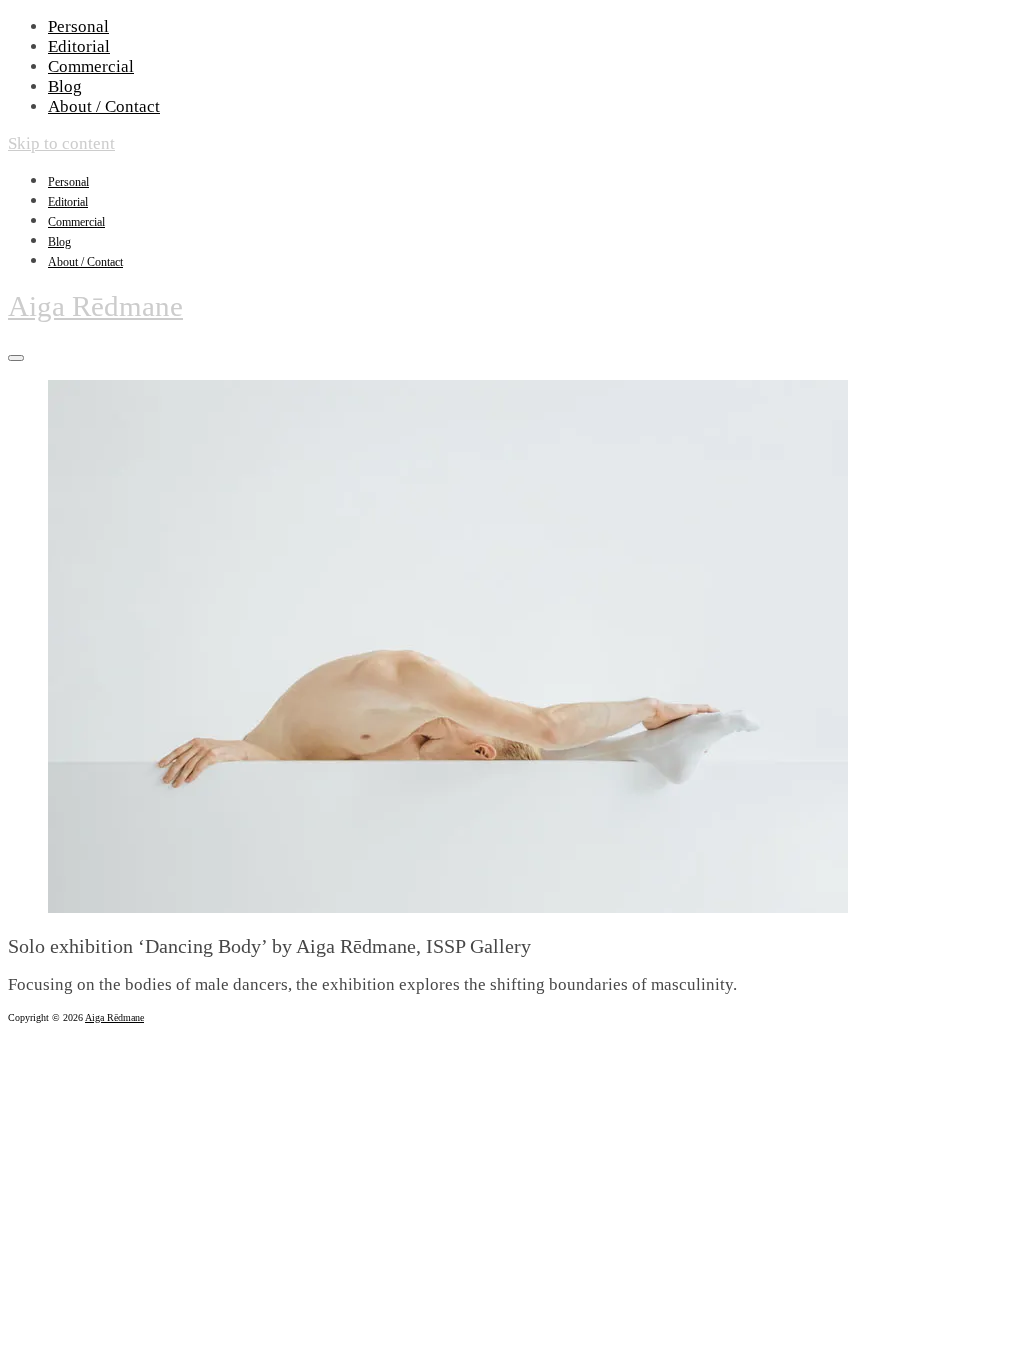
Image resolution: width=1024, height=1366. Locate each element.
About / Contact (104, 106)
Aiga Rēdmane (95, 306)
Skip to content (61, 143)
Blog (65, 86)
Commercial (91, 66)
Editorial (79, 46)
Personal (78, 26)
